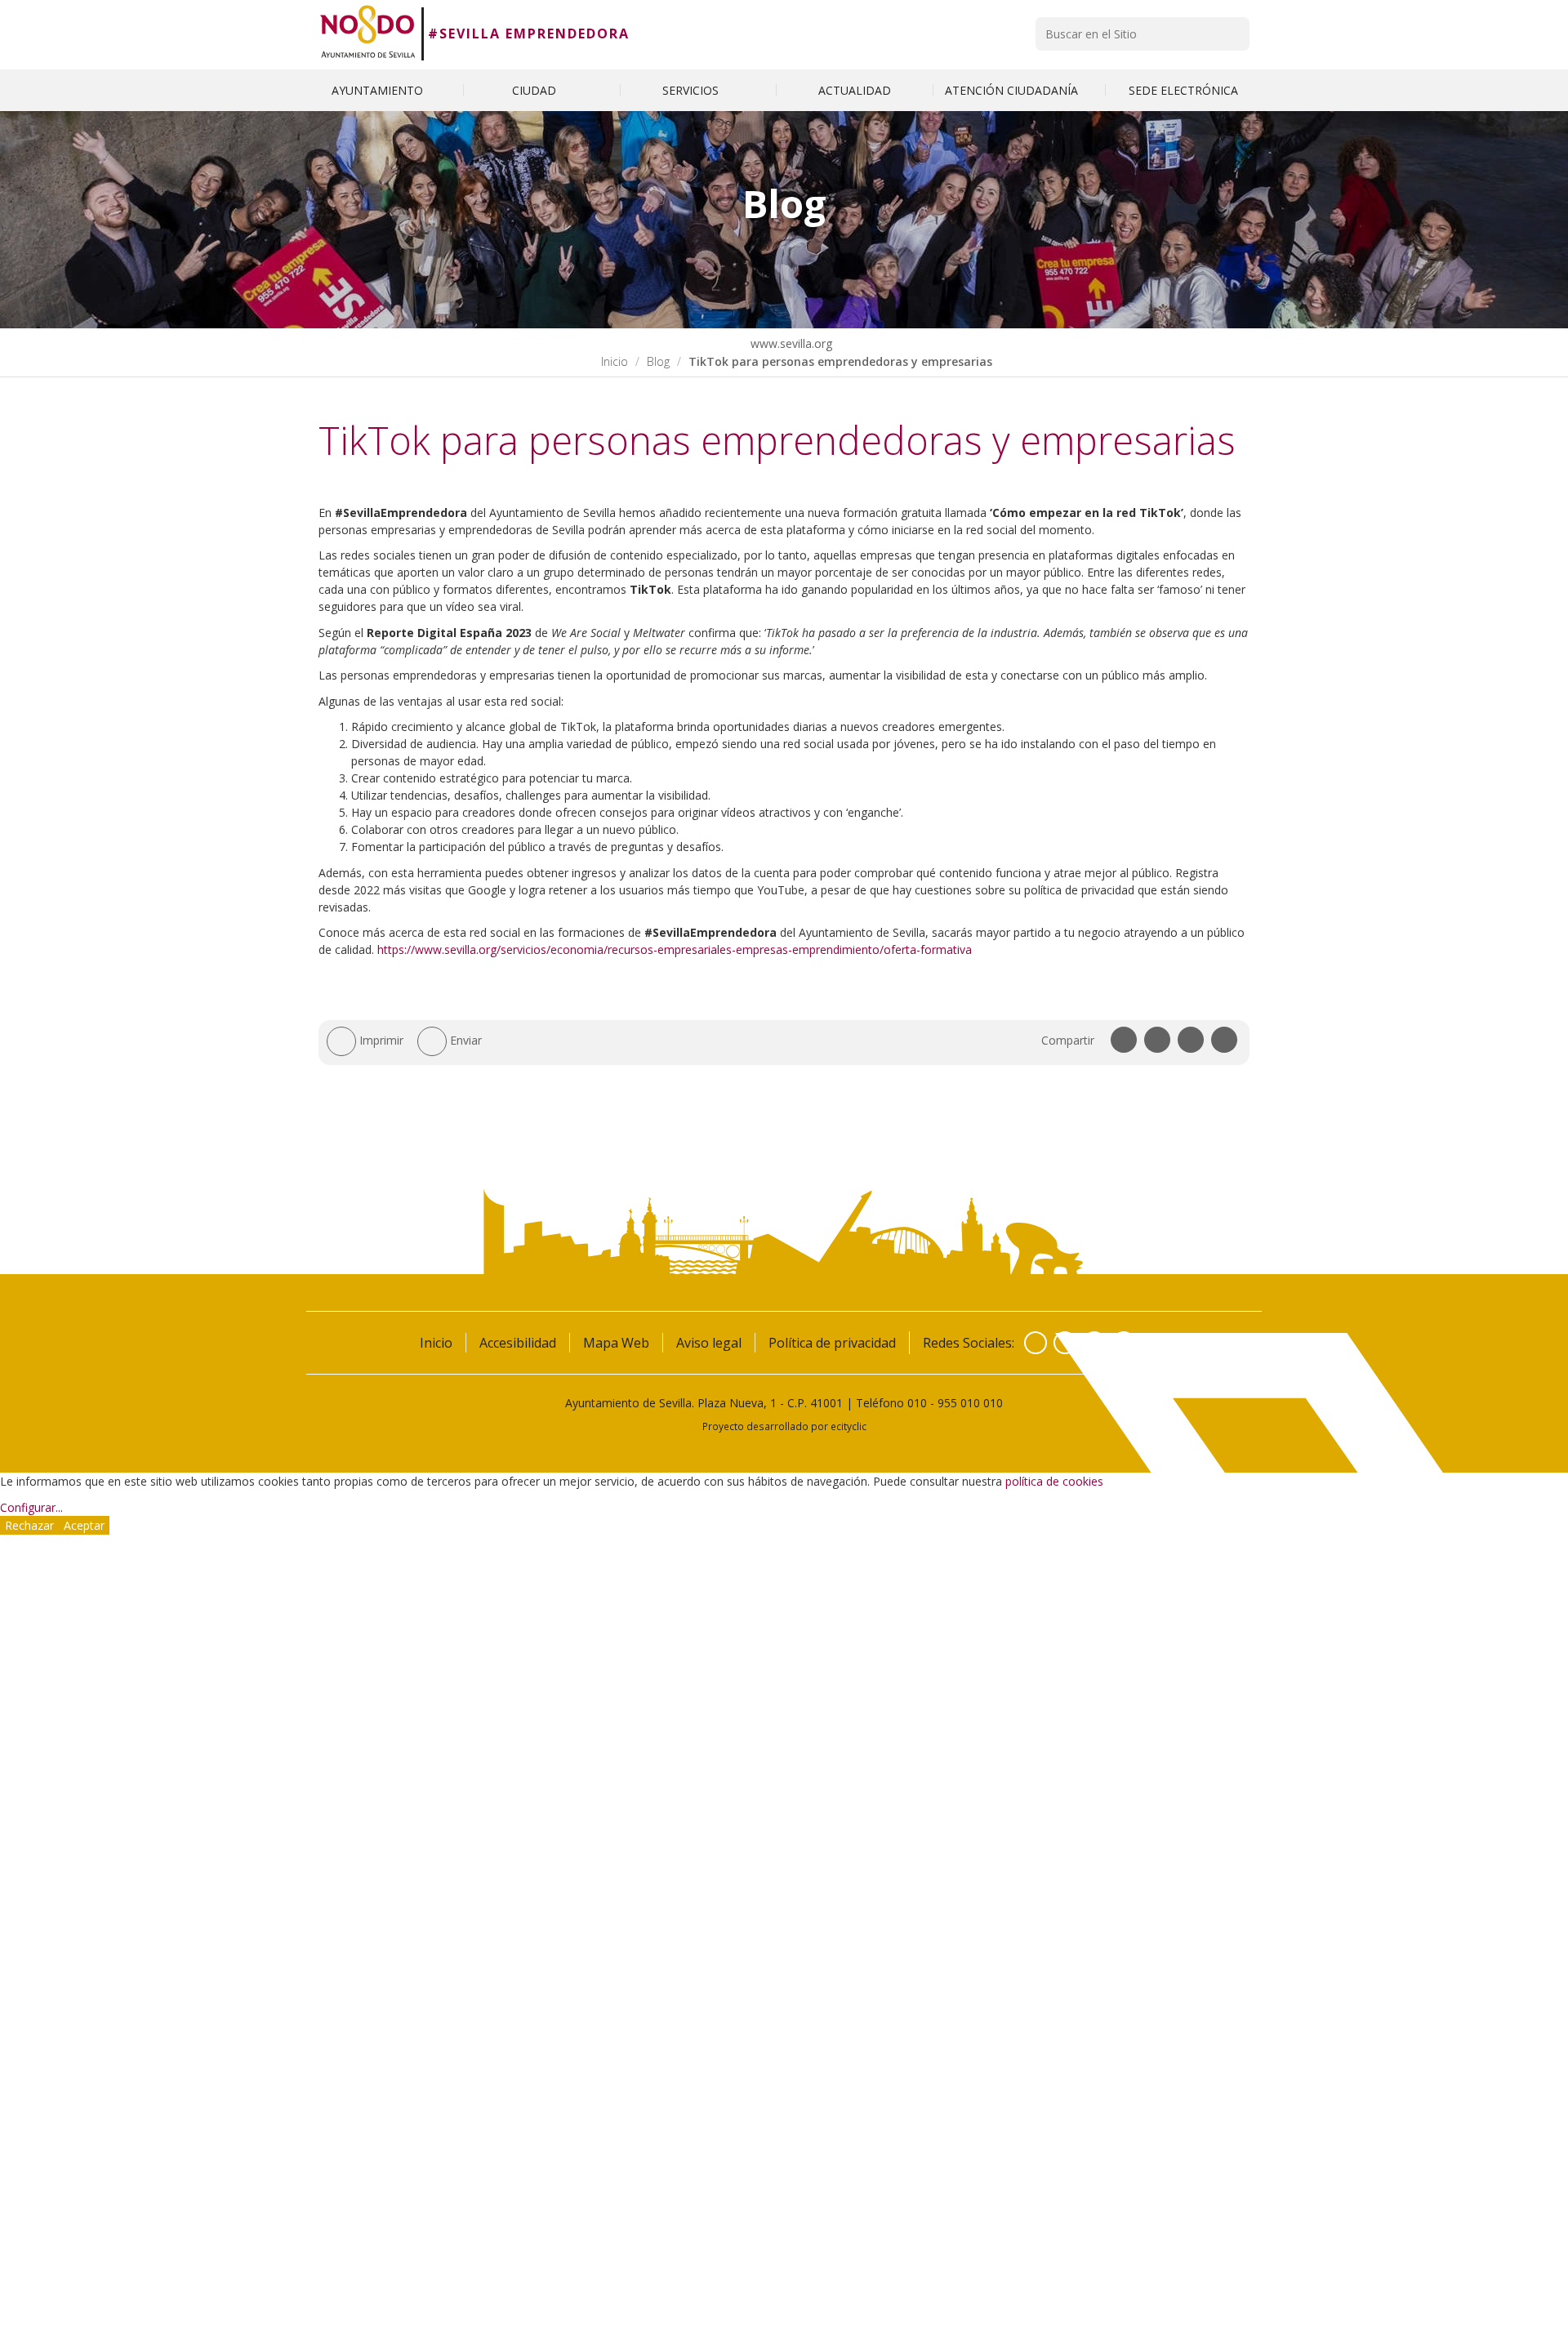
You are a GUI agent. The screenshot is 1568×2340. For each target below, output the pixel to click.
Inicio (615, 361)
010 (917, 1403)
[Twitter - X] (1065, 1343)
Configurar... (31, 1507)
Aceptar (84, 1525)
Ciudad (536, 90)
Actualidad (855, 90)
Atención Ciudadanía (1013, 90)
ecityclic (849, 1426)
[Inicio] (368, 33)
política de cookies (1054, 1481)
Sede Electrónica (1183, 90)
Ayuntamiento (379, 90)
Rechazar (29, 1525)
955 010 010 (970, 1403)
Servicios (692, 90)
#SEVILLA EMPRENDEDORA (529, 33)
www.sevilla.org (790, 343)
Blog (658, 361)
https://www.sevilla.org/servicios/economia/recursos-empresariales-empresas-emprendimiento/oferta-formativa (675, 949)
